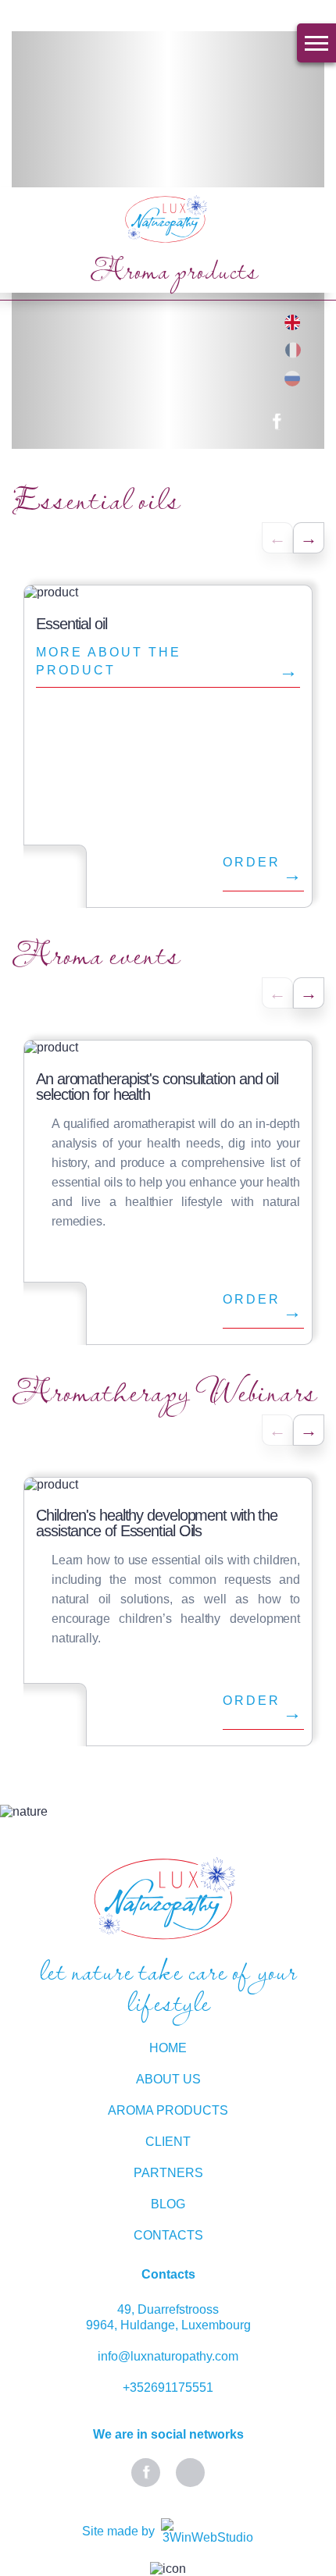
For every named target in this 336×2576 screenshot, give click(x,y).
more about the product (109, 661)
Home (168, 2048)
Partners (168, 2173)
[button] (309, 538)
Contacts (168, 2235)
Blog (168, 2204)
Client (168, 2142)
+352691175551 (168, 2387)
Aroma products (168, 2110)
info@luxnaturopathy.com (168, 2356)
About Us (168, 2079)
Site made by (118, 2531)
